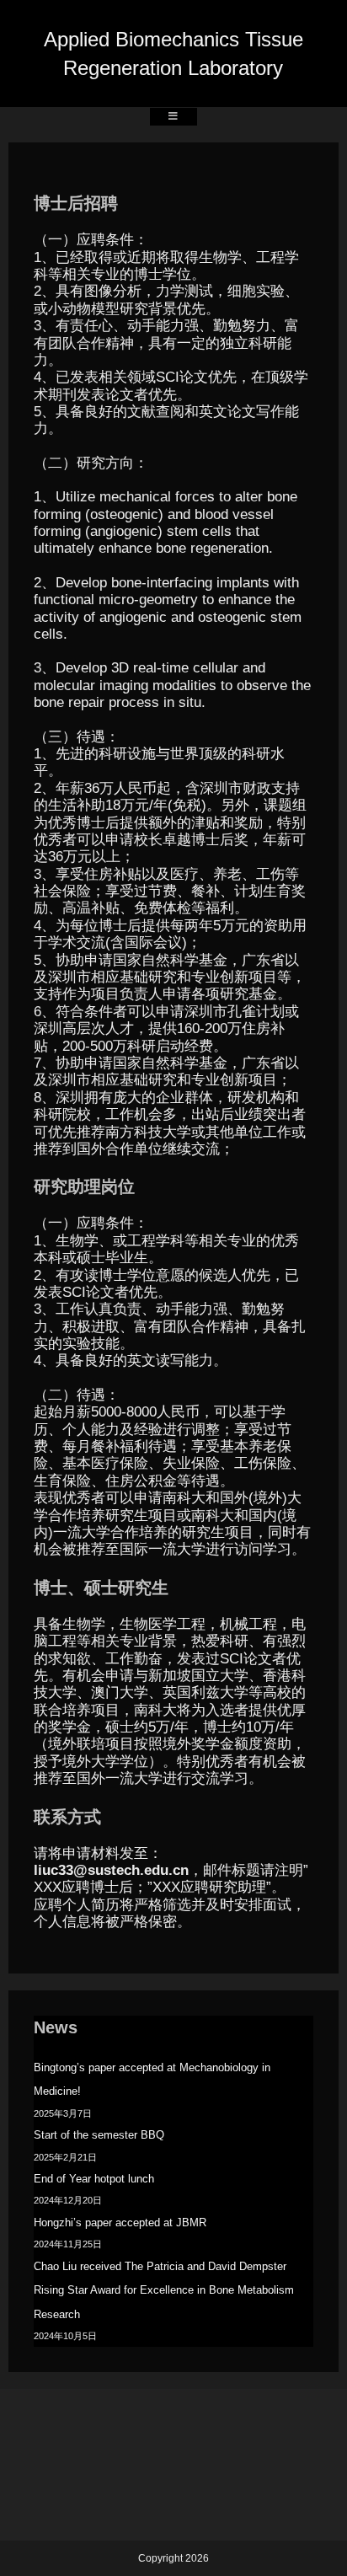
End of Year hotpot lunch (94, 2179)
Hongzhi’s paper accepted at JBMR (120, 2223)
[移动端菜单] (173, 117)
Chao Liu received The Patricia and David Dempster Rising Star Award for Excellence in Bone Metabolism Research (164, 2290)
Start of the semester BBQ (99, 2135)
